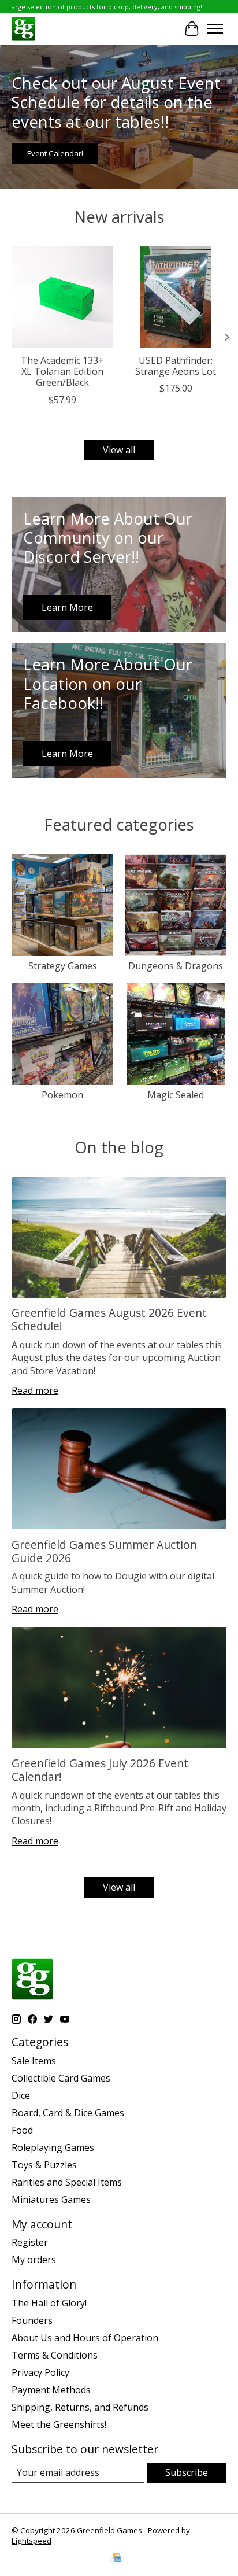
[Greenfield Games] (23, 29)
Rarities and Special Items (67, 2182)
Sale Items (34, 2061)
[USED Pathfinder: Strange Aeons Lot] (176, 297)
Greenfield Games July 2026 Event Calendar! (100, 1770)
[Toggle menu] (215, 29)
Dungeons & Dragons (176, 966)
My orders (34, 2260)
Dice (21, 2095)
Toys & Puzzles (44, 2165)
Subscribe (187, 2472)
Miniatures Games (51, 2199)
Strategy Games (63, 966)
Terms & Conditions (55, 2355)
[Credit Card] (117, 2559)
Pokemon (62, 1095)
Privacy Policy (40, 2372)
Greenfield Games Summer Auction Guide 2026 (104, 1551)
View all (119, 450)
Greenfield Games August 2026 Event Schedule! (109, 1319)
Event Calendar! (55, 153)
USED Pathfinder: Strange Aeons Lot (176, 366)
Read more (35, 1390)
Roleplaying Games (53, 2147)
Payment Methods (51, 2390)
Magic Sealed (176, 1095)
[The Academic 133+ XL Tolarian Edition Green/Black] (62, 297)
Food (22, 2130)
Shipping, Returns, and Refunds (80, 2407)
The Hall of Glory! (49, 2303)
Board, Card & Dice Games (68, 2113)
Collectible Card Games (61, 2078)
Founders (32, 2320)
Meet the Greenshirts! (59, 2424)
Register (30, 2242)
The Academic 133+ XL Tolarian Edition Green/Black (62, 371)
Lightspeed (31, 2541)
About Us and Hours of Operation (85, 2338)
